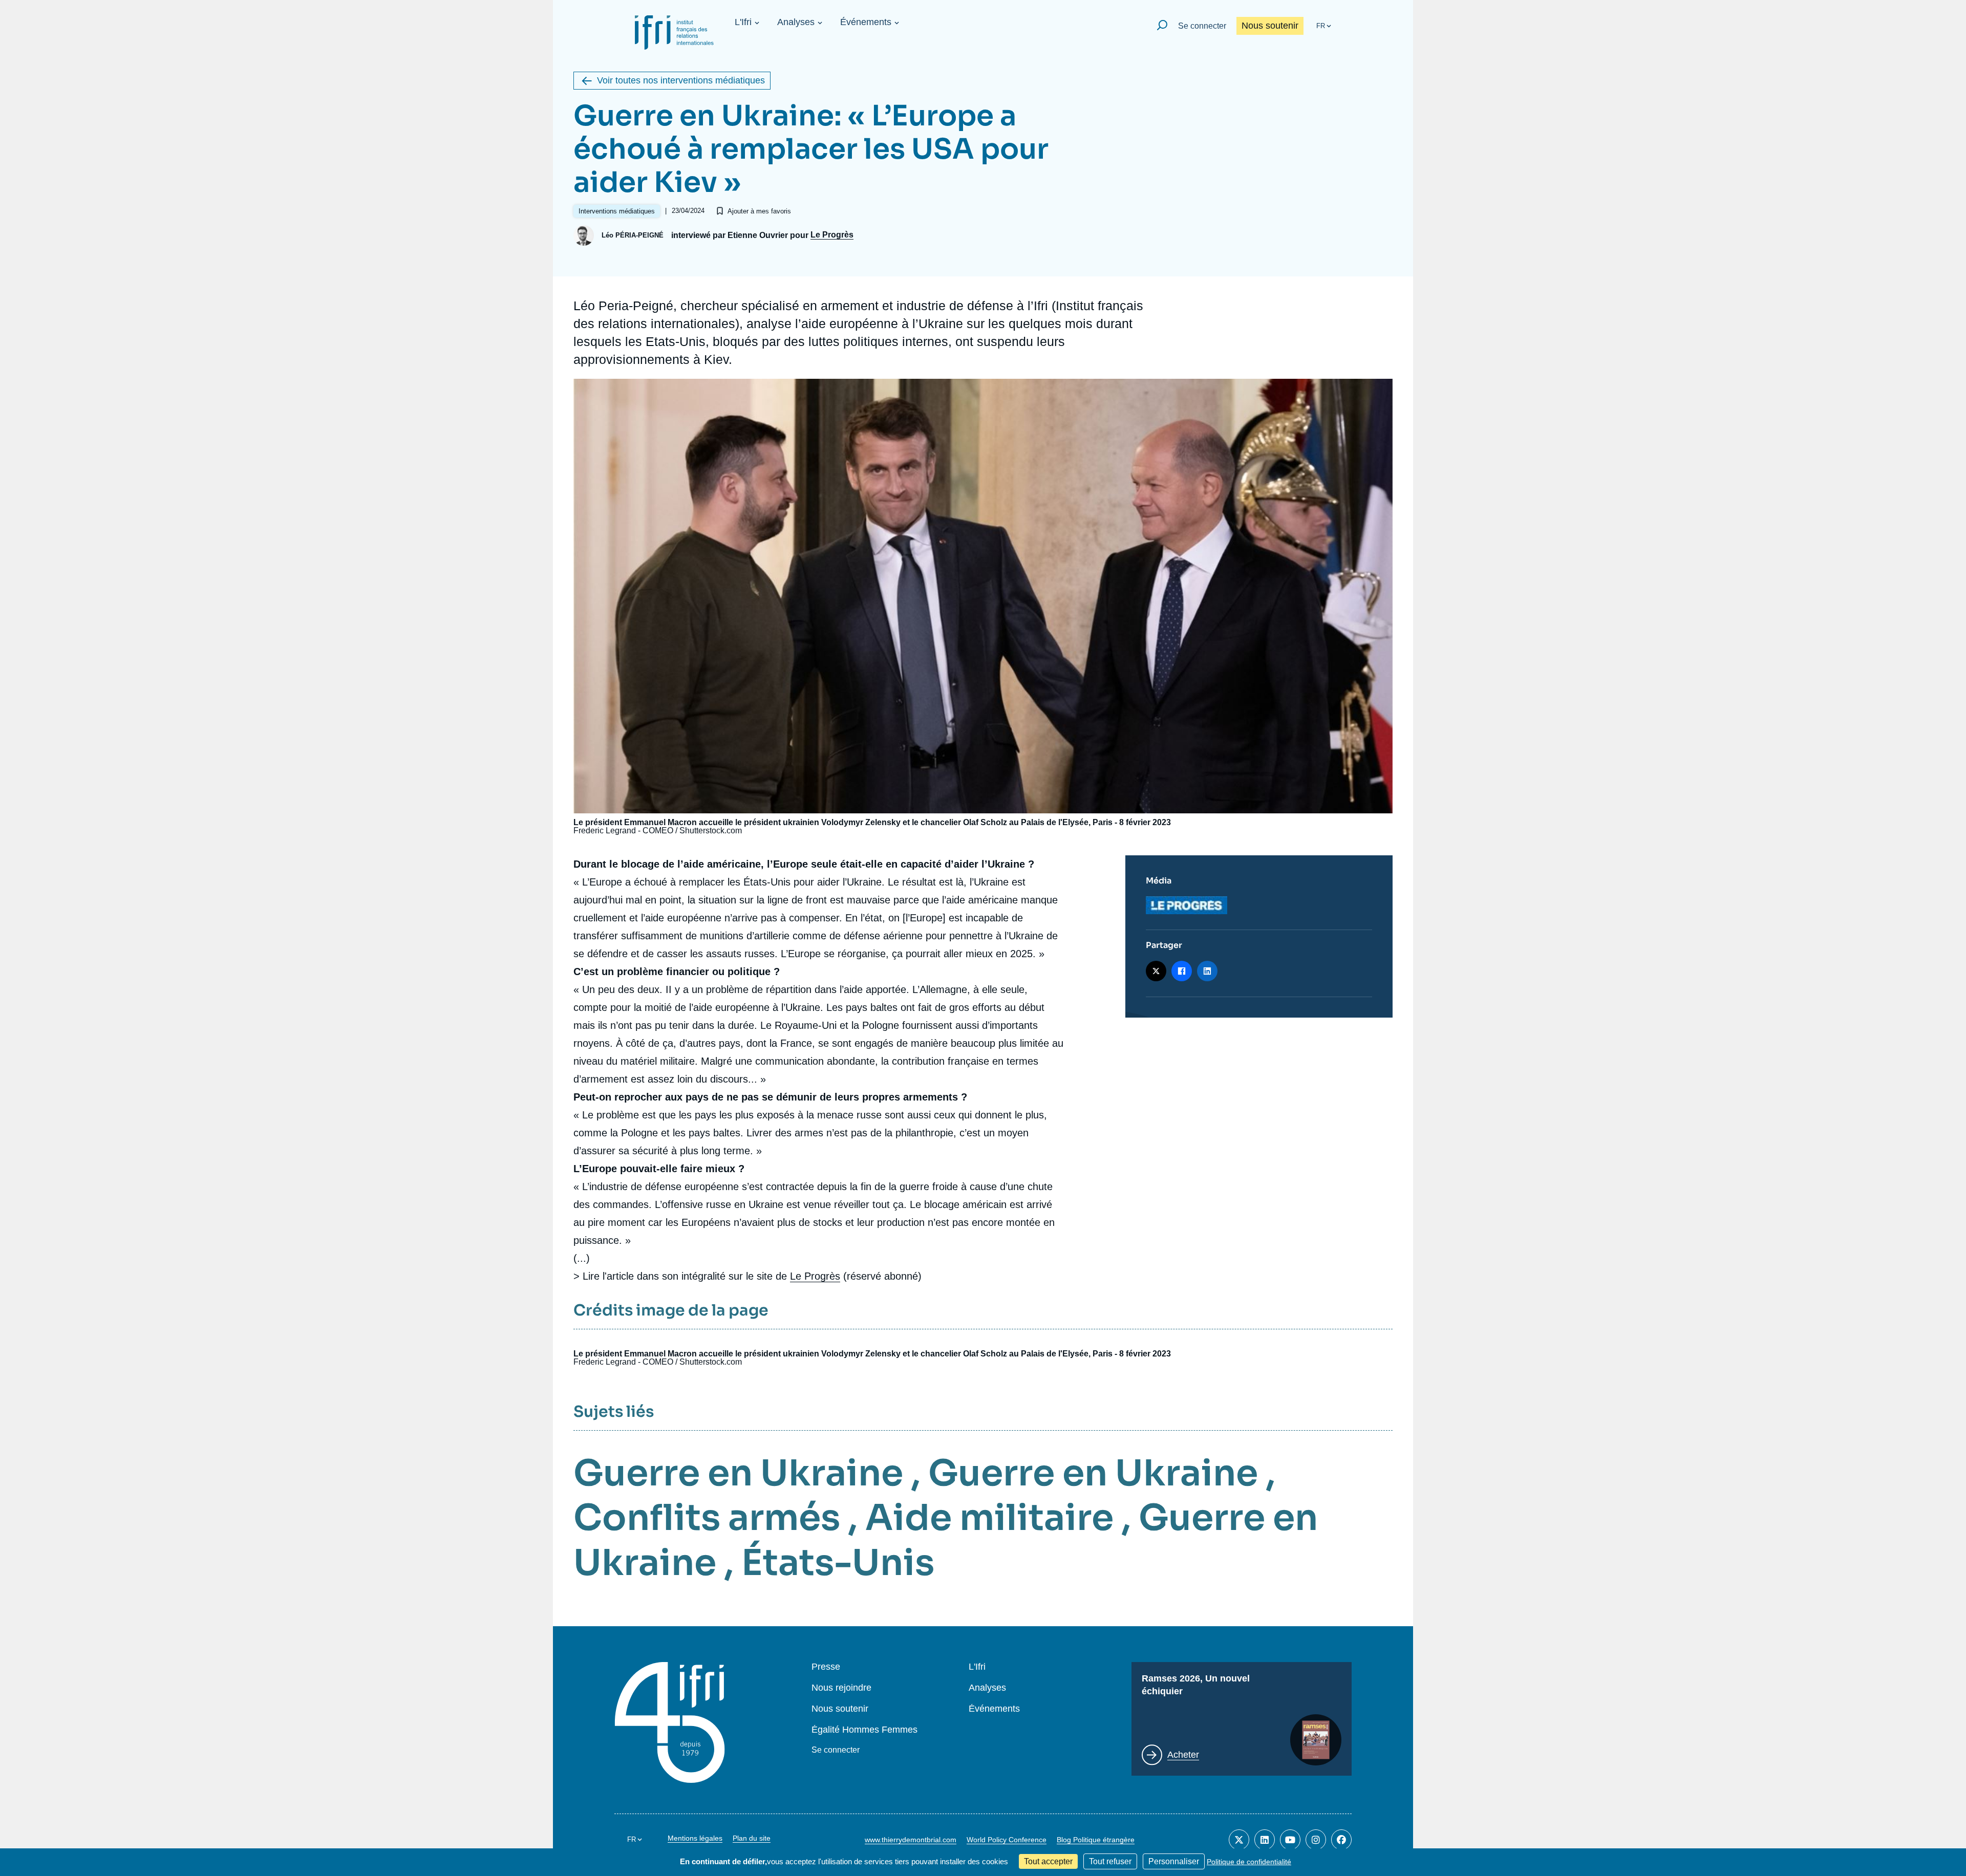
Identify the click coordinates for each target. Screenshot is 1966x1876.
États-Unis (838, 1563)
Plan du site (752, 1838)
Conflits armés (707, 1518)
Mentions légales (695, 1838)
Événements (866, 22)
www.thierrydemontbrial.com (911, 1840)
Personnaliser (1174, 1861)
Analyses (796, 22)
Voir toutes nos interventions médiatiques (681, 80)
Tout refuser (1110, 1861)
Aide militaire (989, 1518)
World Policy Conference (1007, 1840)
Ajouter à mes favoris (759, 211)
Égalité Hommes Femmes (864, 1730)
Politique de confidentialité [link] (1249, 1862)
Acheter (1183, 1755)
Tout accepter (1048, 1861)
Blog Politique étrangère (1096, 1840)
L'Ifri (743, 22)
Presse (826, 1667)
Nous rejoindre (841, 1688)
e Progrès (818, 1276)
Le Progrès (832, 235)
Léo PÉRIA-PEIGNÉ (633, 235)
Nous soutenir (1270, 26)
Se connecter (1202, 26)
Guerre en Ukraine (738, 1473)
